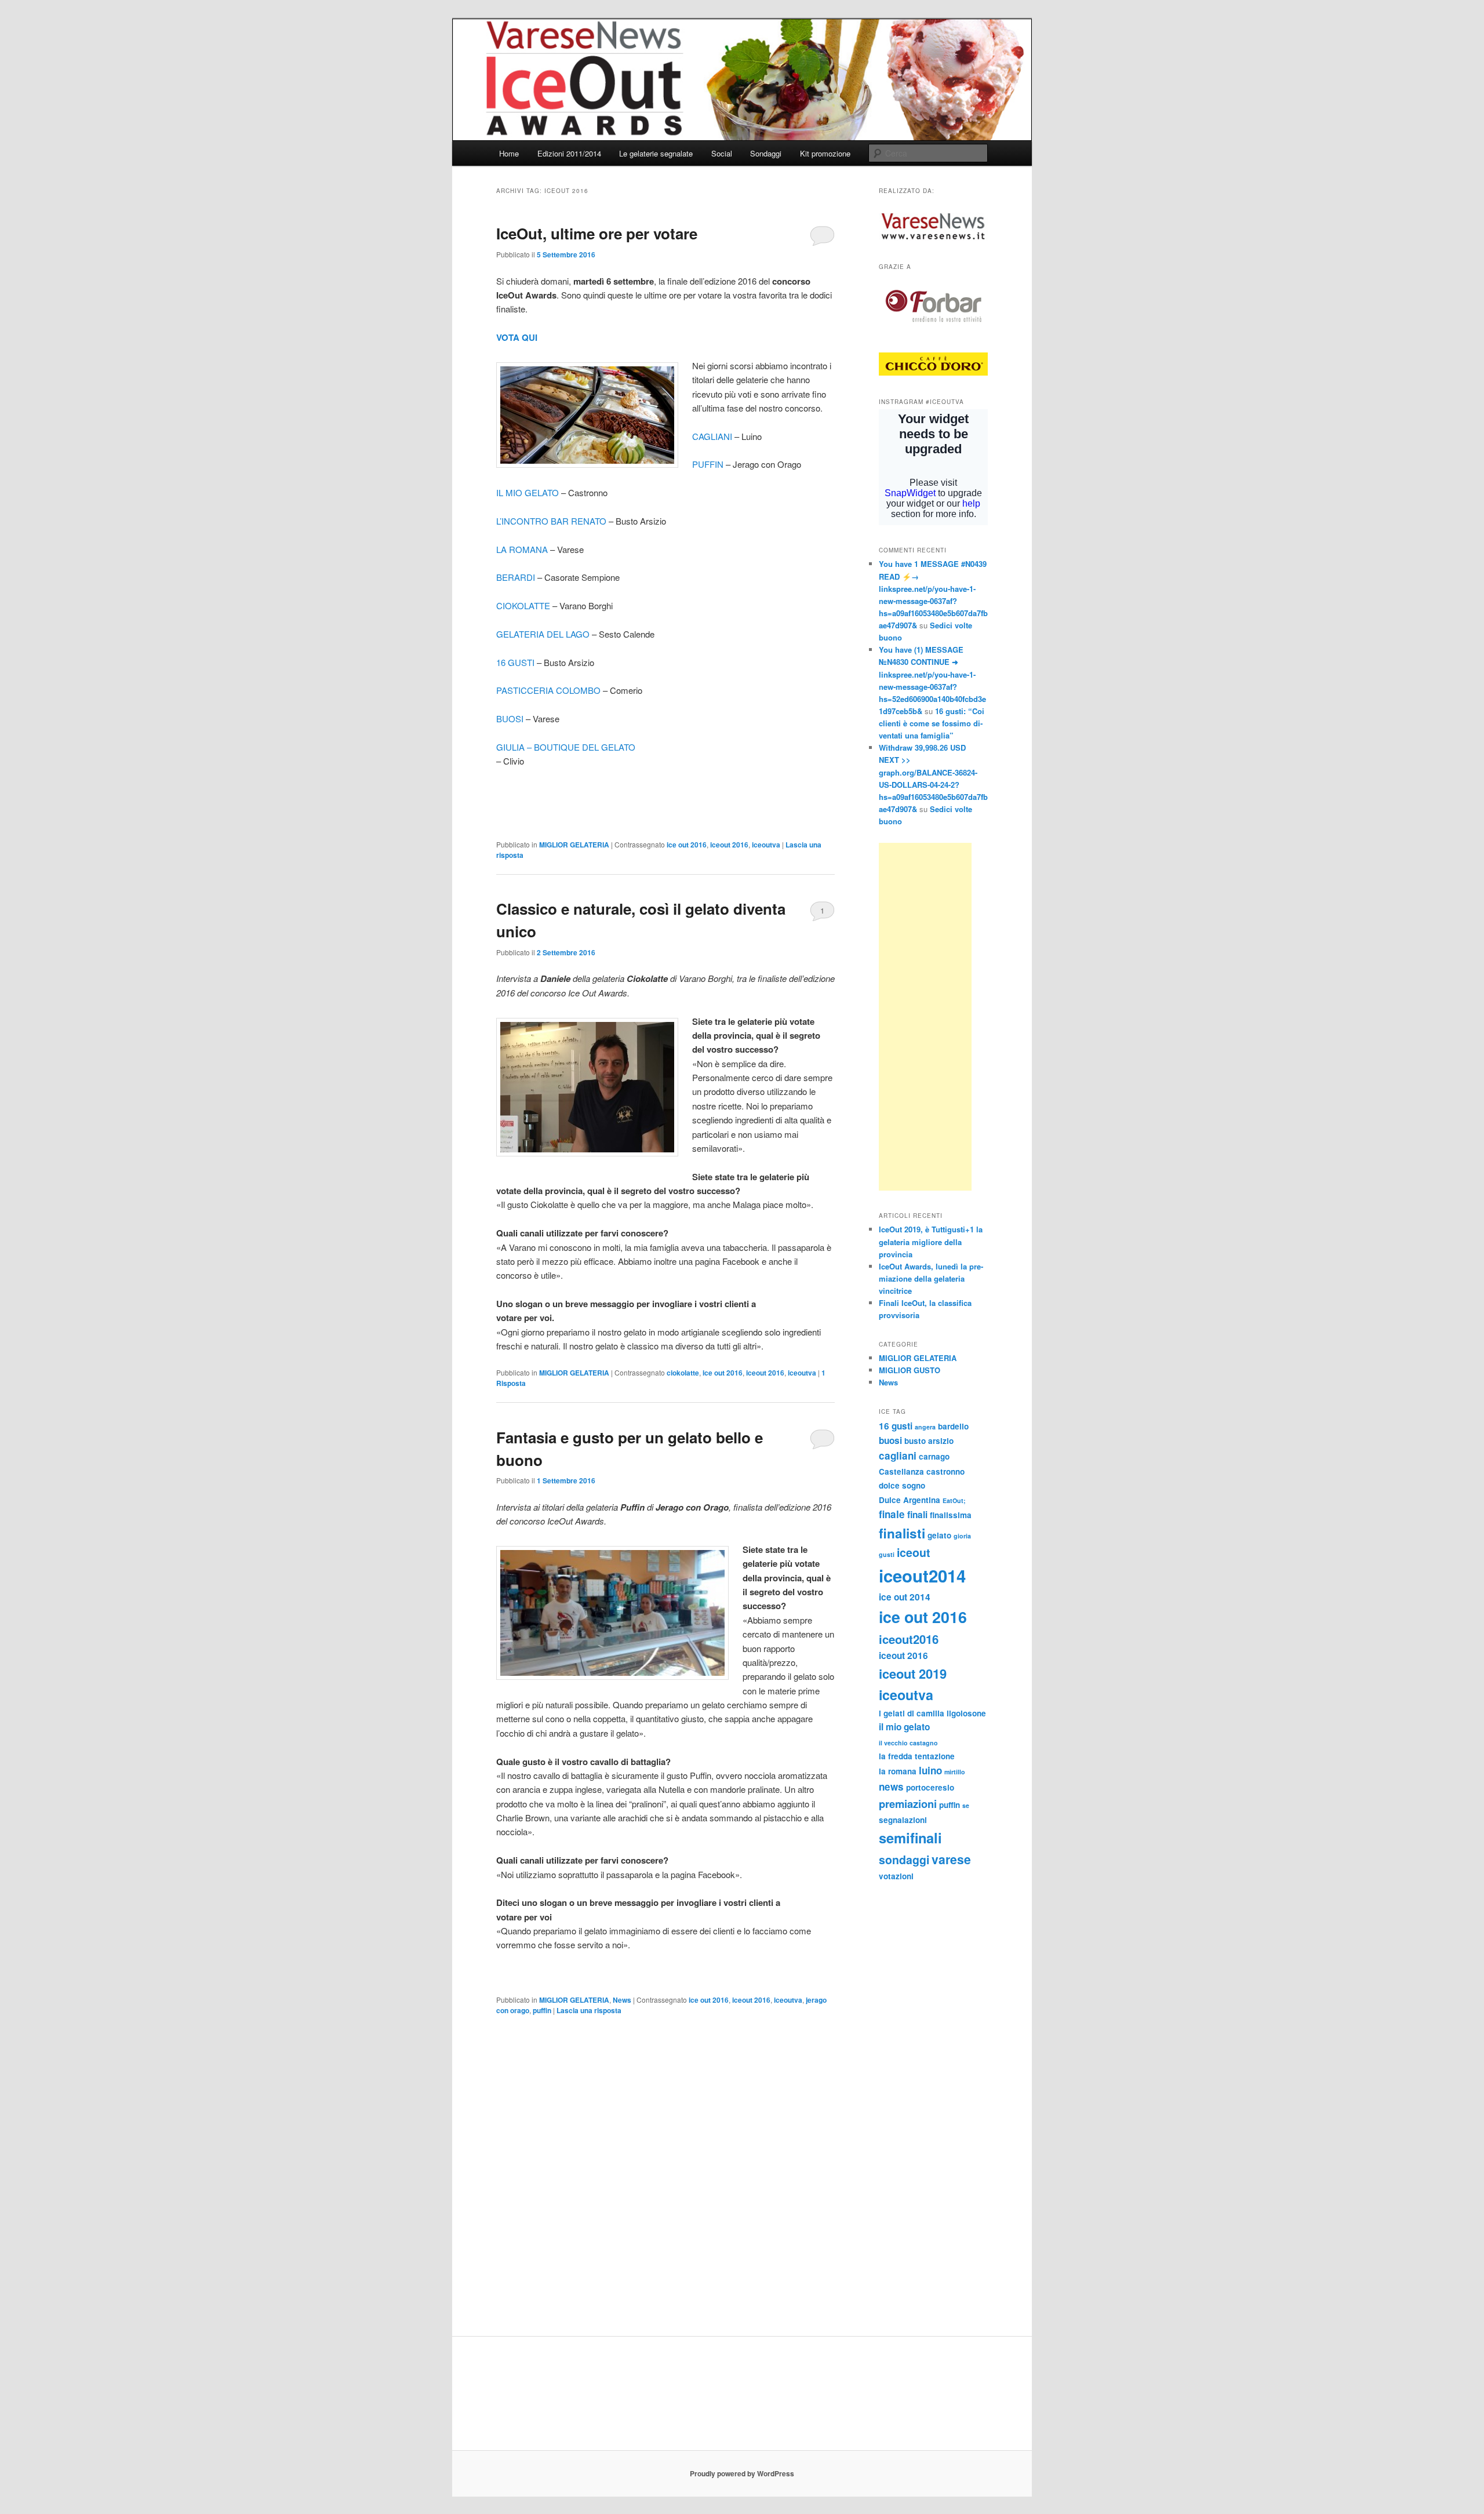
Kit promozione (825, 153)
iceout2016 (909, 1639)
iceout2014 (922, 1576)
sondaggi (904, 1860)
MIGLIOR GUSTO (910, 1370)
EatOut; (954, 1500)
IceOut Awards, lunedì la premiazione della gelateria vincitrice (931, 1278)
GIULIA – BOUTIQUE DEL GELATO (566, 747)
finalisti (902, 1533)
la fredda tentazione (917, 1756)
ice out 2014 (905, 1597)
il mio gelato (904, 1727)
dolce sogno (902, 1485)
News (622, 2000)
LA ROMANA (522, 549)
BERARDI (516, 577)
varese (951, 1859)
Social (722, 153)
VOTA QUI (517, 337)
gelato (939, 1535)
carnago (934, 1456)
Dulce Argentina (910, 1500)
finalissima (951, 1515)
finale (892, 1514)
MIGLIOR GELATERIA (574, 845)
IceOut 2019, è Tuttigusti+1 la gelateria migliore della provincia (931, 1241)
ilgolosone (966, 1713)
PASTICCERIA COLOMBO (548, 690)
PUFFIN (708, 464)
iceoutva (766, 845)
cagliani (898, 1456)
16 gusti (896, 1426)
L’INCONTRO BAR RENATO (551, 521)
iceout (914, 1552)
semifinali (910, 1838)
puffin (542, 2010)
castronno (945, 1471)
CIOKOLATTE (523, 605)
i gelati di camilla (912, 1713)
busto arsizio (929, 1441)
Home (509, 153)
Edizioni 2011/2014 (569, 153)
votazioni (896, 1876)
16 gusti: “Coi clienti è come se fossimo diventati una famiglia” (932, 723)
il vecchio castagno (908, 1743)
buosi (890, 1440)
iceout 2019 (913, 1673)
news (891, 1787)
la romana (898, 1771)
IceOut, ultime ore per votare (597, 233)
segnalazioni (903, 1820)
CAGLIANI (712, 436)
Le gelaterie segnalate (656, 153)
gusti (887, 1554)
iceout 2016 (729, 845)
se (966, 1805)
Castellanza (901, 1471)
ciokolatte (683, 1373)
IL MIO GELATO (529, 492)
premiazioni (908, 1804)
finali (917, 1515)
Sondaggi (766, 153)
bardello (953, 1426)
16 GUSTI (515, 662)
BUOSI (510, 718)
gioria (962, 1536)
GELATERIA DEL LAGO (543, 634)
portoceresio (930, 1787)
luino (930, 1770)
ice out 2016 (687, 845)
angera (925, 1427)
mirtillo (955, 1772)
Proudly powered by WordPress (742, 2473)
